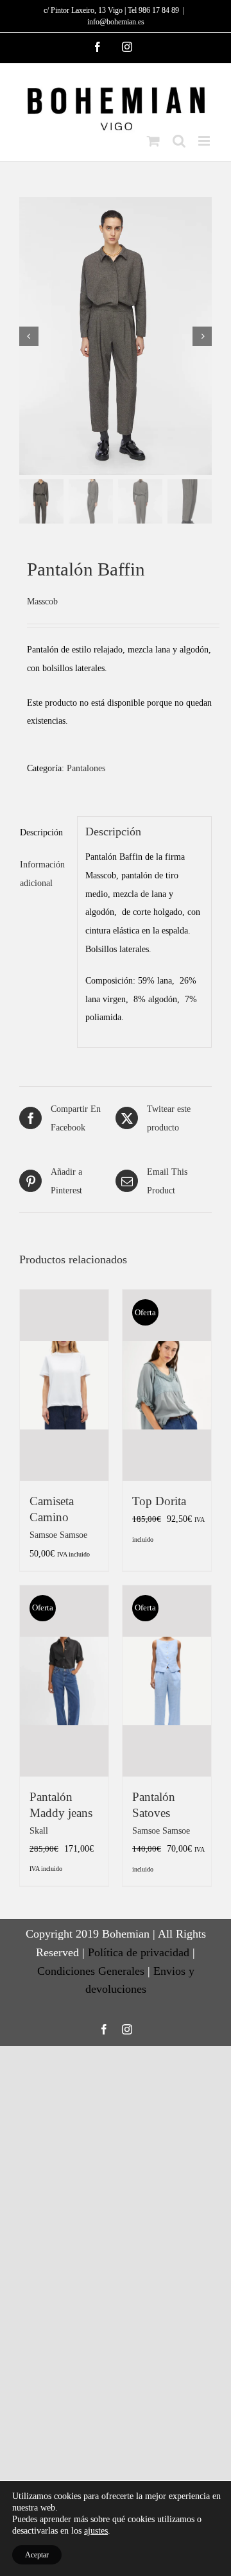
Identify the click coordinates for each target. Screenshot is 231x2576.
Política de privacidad (139, 1952)
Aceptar (37, 2555)
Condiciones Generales (91, 1971)
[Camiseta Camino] (64, 1385)
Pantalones (86, 768)
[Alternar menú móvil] (205, 141)
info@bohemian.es (116, 22)
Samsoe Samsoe (58, 1535)
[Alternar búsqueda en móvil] (179, 141)
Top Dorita (159, 1501)
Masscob (42, 601)
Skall (39, 1830)
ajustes (96, 2531)
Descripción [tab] (41, 832)
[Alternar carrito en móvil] (153, 141)
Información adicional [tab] (42, 874)
